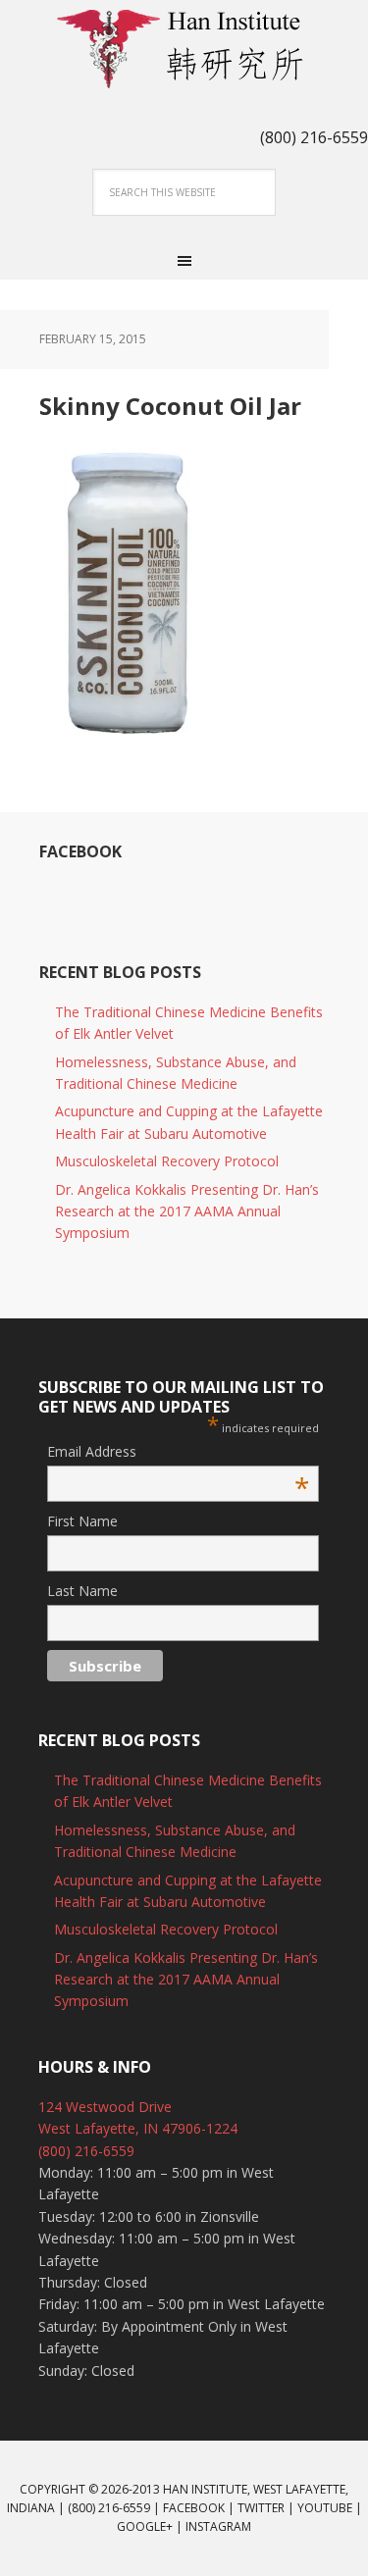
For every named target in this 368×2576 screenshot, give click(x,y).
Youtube (325, 2508)
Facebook (80, 851)
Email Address (178, 1452)
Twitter (261, 2508)
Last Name (82, 1591)
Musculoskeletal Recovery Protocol (167, 1161)
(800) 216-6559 (86, 2151)
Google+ (145, 2526)
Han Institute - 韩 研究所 (184, 49)
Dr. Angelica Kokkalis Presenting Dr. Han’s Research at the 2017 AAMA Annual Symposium (187, 1211)
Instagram (218, 2526)
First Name (82, 1521)
